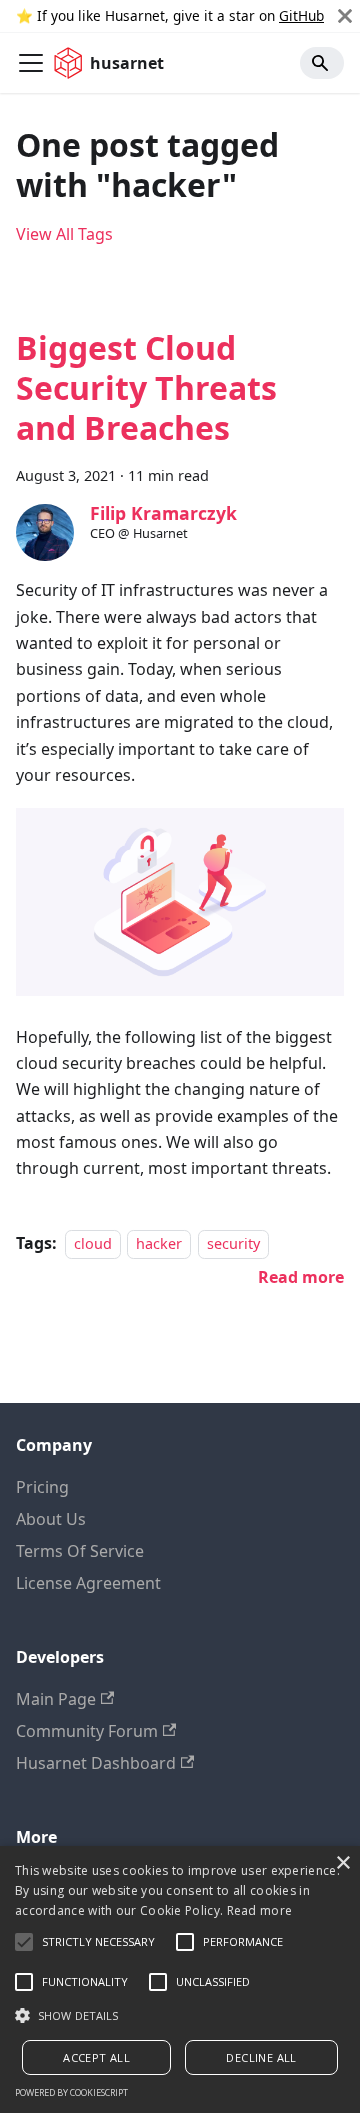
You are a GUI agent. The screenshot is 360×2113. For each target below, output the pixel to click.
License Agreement (88, 1583)
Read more (260, 1910)
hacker (159, 1243)
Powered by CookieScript (71, 2092)
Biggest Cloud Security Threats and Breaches (146, 387)
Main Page (56, 1699)
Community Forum (87, 1731)
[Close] (345, 16)
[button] (180, 2015)
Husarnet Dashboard (96, 1763)
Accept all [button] (96, 2057)
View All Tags (64, 234)
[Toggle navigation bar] (31, 63)
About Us (51, 1519)
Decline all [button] (261, 2057)
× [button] (342, 1863)
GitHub (301, 15)
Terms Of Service (80, 1551)
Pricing (42, 1487)
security (233, 1243)
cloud (93, 1243)
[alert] (180, 1979)
